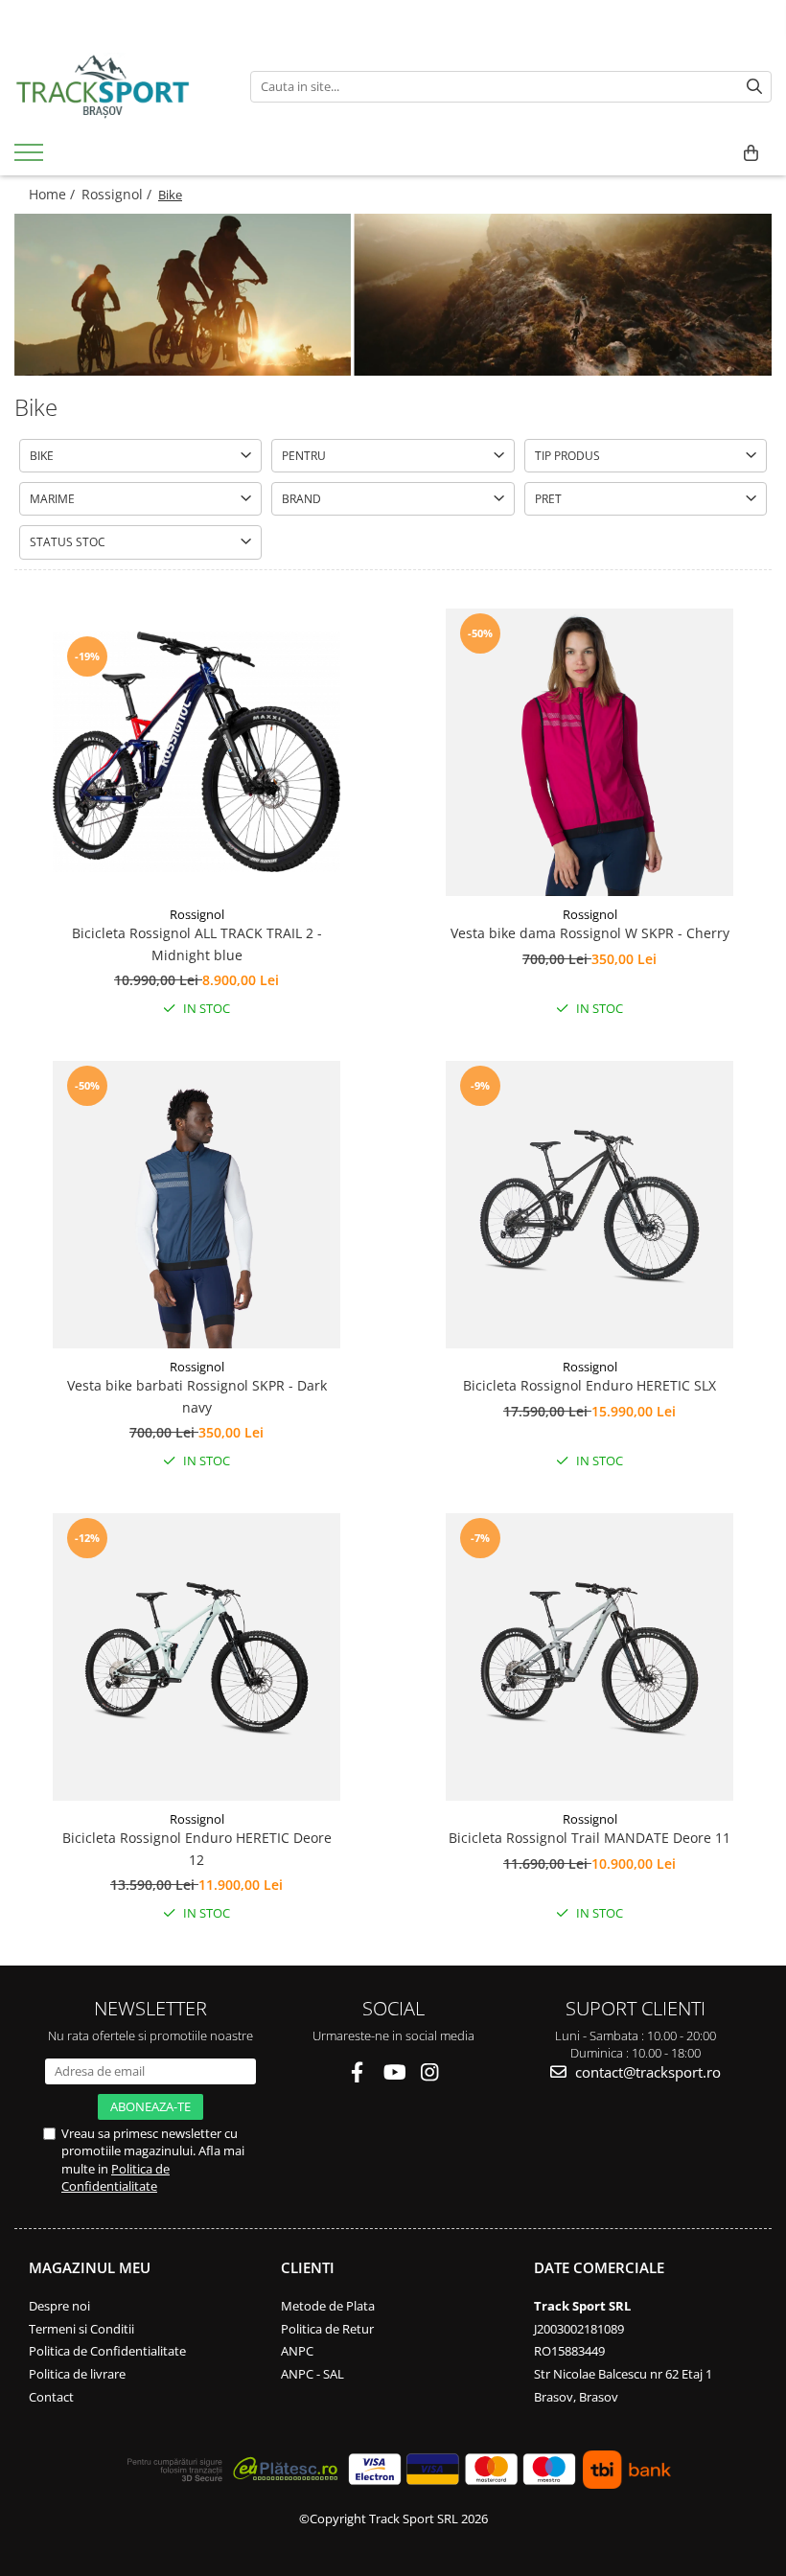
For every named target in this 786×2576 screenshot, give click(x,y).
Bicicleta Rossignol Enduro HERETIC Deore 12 (197, 1848)
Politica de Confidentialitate (116, 2177)
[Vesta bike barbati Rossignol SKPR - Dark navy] (196, 1205)
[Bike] (393, 295)
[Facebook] (357, 2072)
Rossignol (197, 914)
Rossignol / (118, 194)
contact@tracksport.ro (646, 2072)
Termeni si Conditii (81, 2329)
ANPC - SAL (312, 2374)
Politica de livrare (77, 2374)
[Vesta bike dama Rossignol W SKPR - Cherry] (589, 752)
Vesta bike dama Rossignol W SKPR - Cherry (590, 933)
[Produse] (31, 158)
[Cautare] (754, 87)
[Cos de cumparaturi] (751, 153)
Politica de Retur (327, 2329)
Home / (54, 194)
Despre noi (59, 2306)
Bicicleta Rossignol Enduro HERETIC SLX (589, 1385)
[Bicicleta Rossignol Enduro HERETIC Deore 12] (196, 1657)
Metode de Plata (328, 2306)
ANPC (297, 2351)
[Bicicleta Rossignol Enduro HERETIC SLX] (589, 1205)
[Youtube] (393, 2072)
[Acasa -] (118, 86)
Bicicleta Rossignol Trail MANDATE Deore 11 (589, 1838)
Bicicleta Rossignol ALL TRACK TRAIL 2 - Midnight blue (197, 943)
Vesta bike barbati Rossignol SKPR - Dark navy (197, 1396)
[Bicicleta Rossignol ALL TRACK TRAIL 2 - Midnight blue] (196, 752)
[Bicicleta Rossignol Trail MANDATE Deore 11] (589, 1657)
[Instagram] (430, 2072)
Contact (51, 2397)
